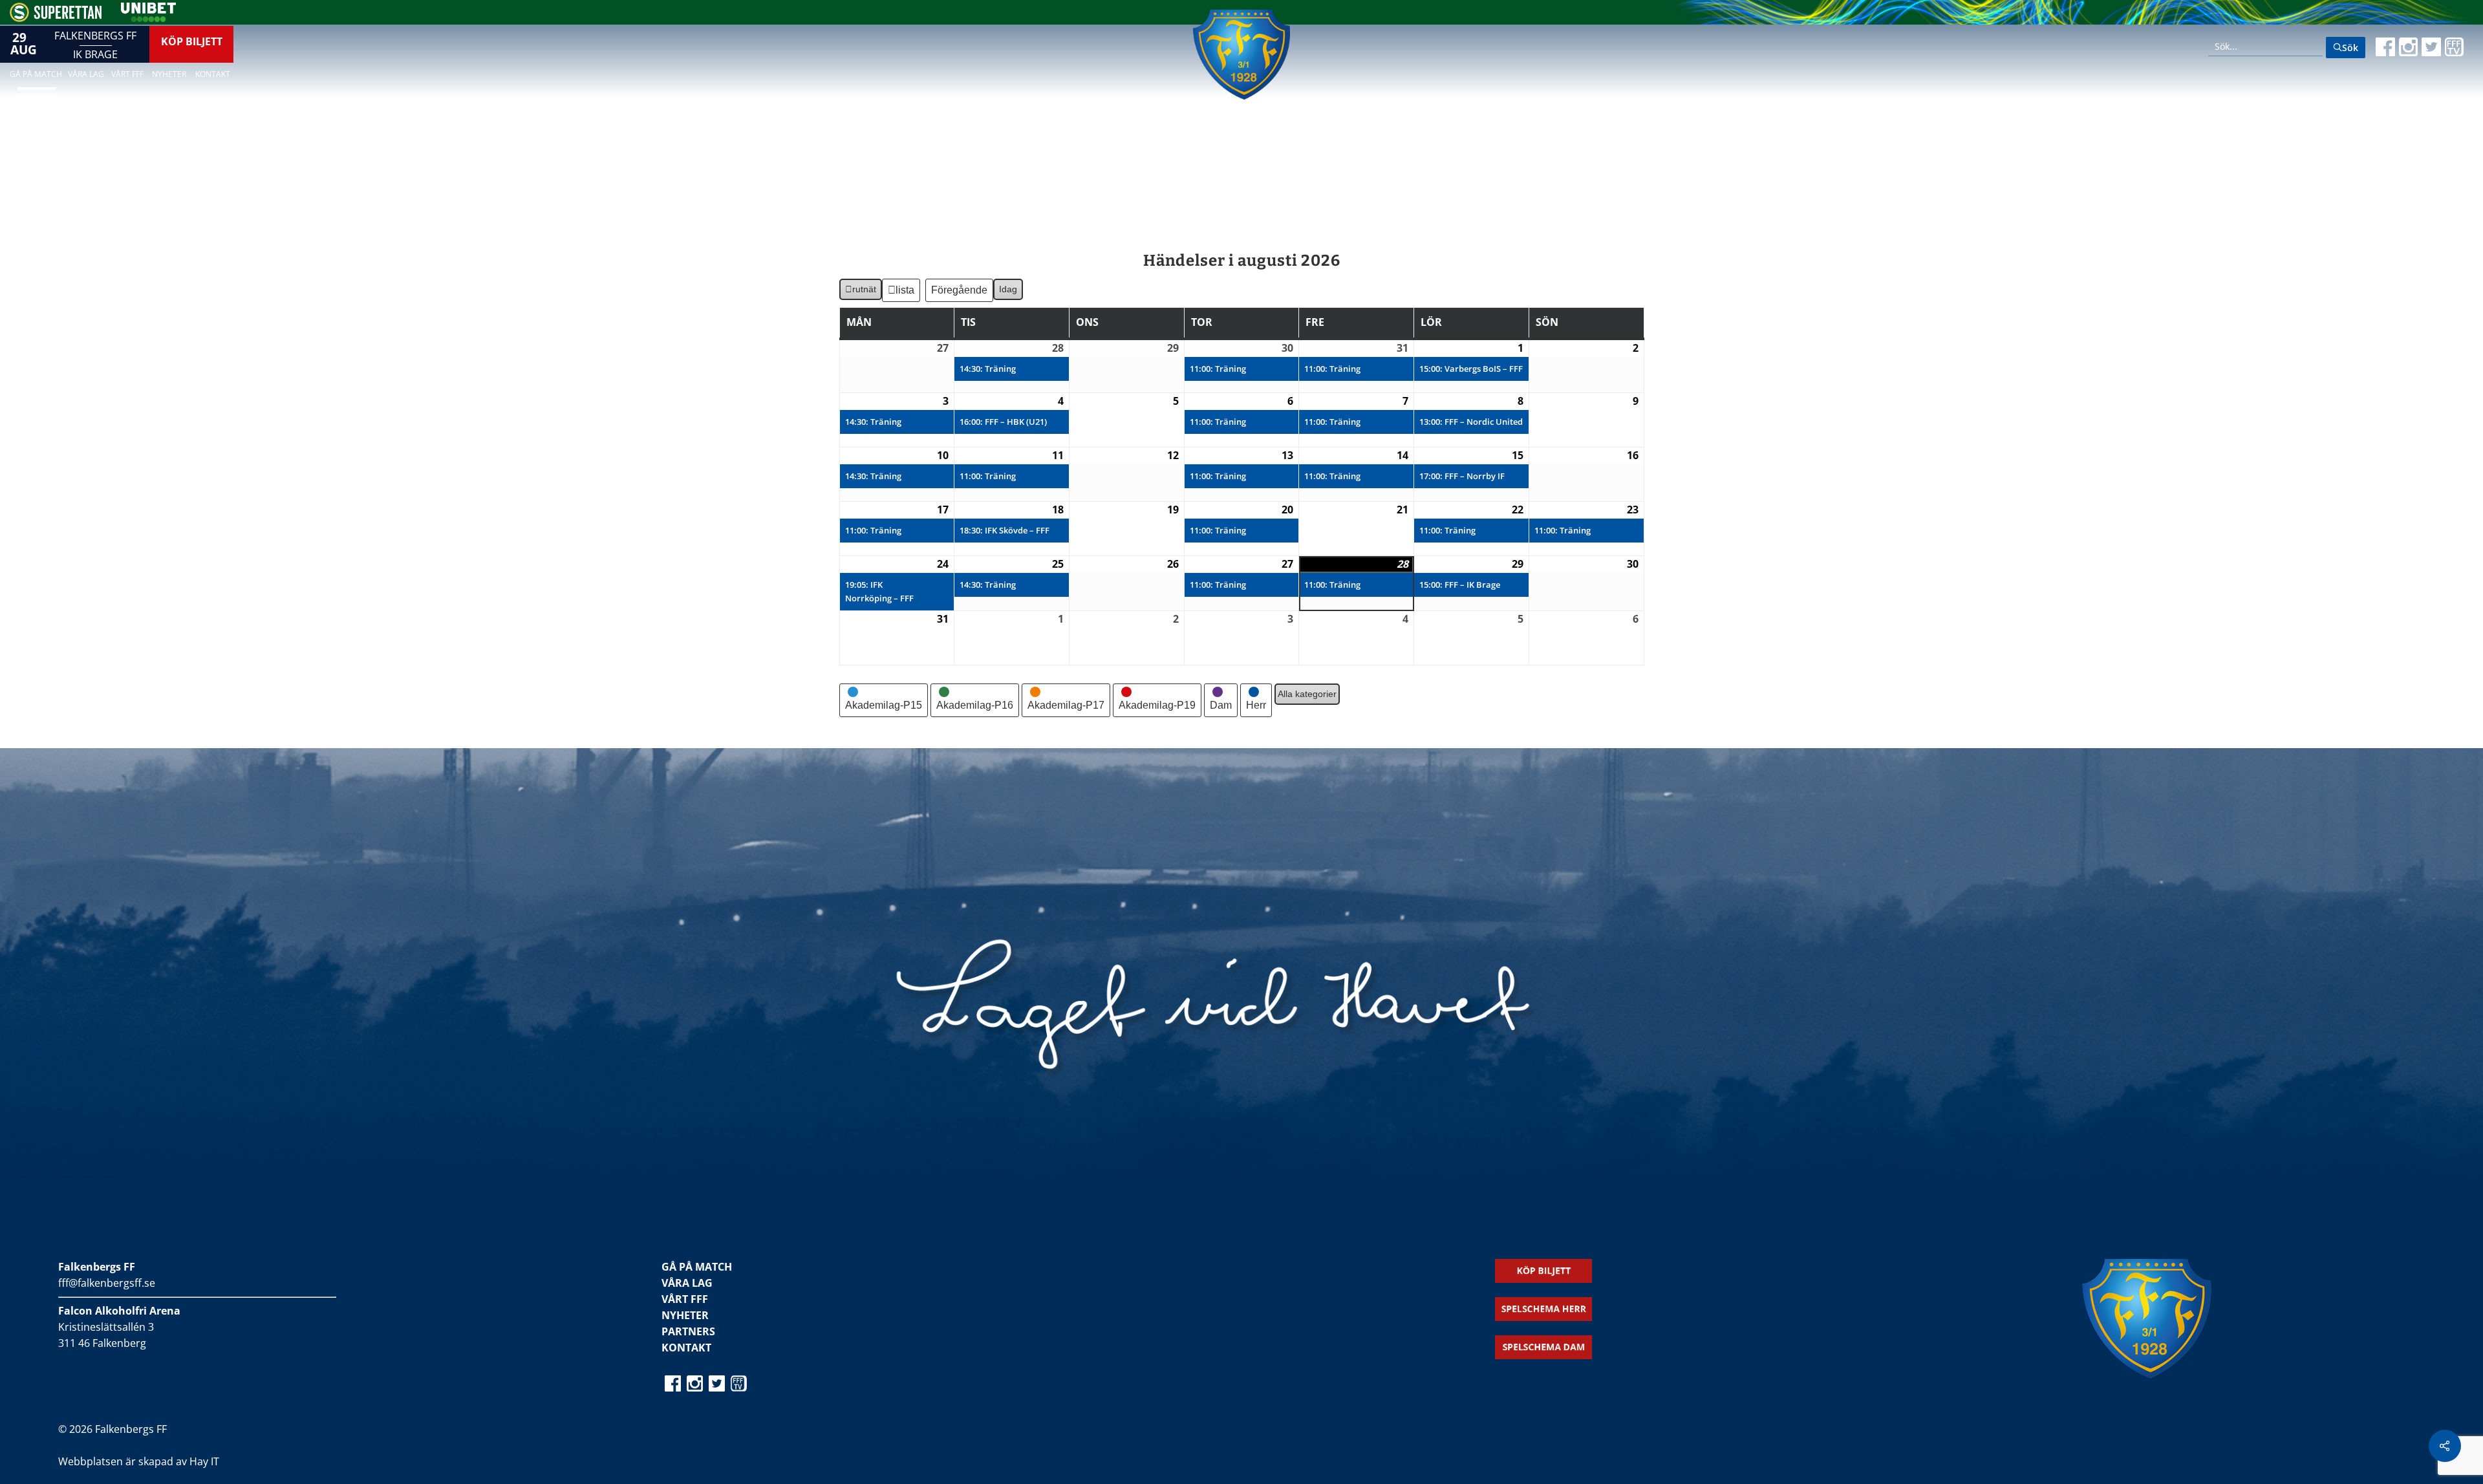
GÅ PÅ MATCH (697, 1267)
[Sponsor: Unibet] (148, 18)
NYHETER (685, 1315)
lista (905, 293)
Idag (1008, 289)
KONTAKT (686, 1348)
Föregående (959, 290)
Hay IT (204, 1461)
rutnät (860, 292)
